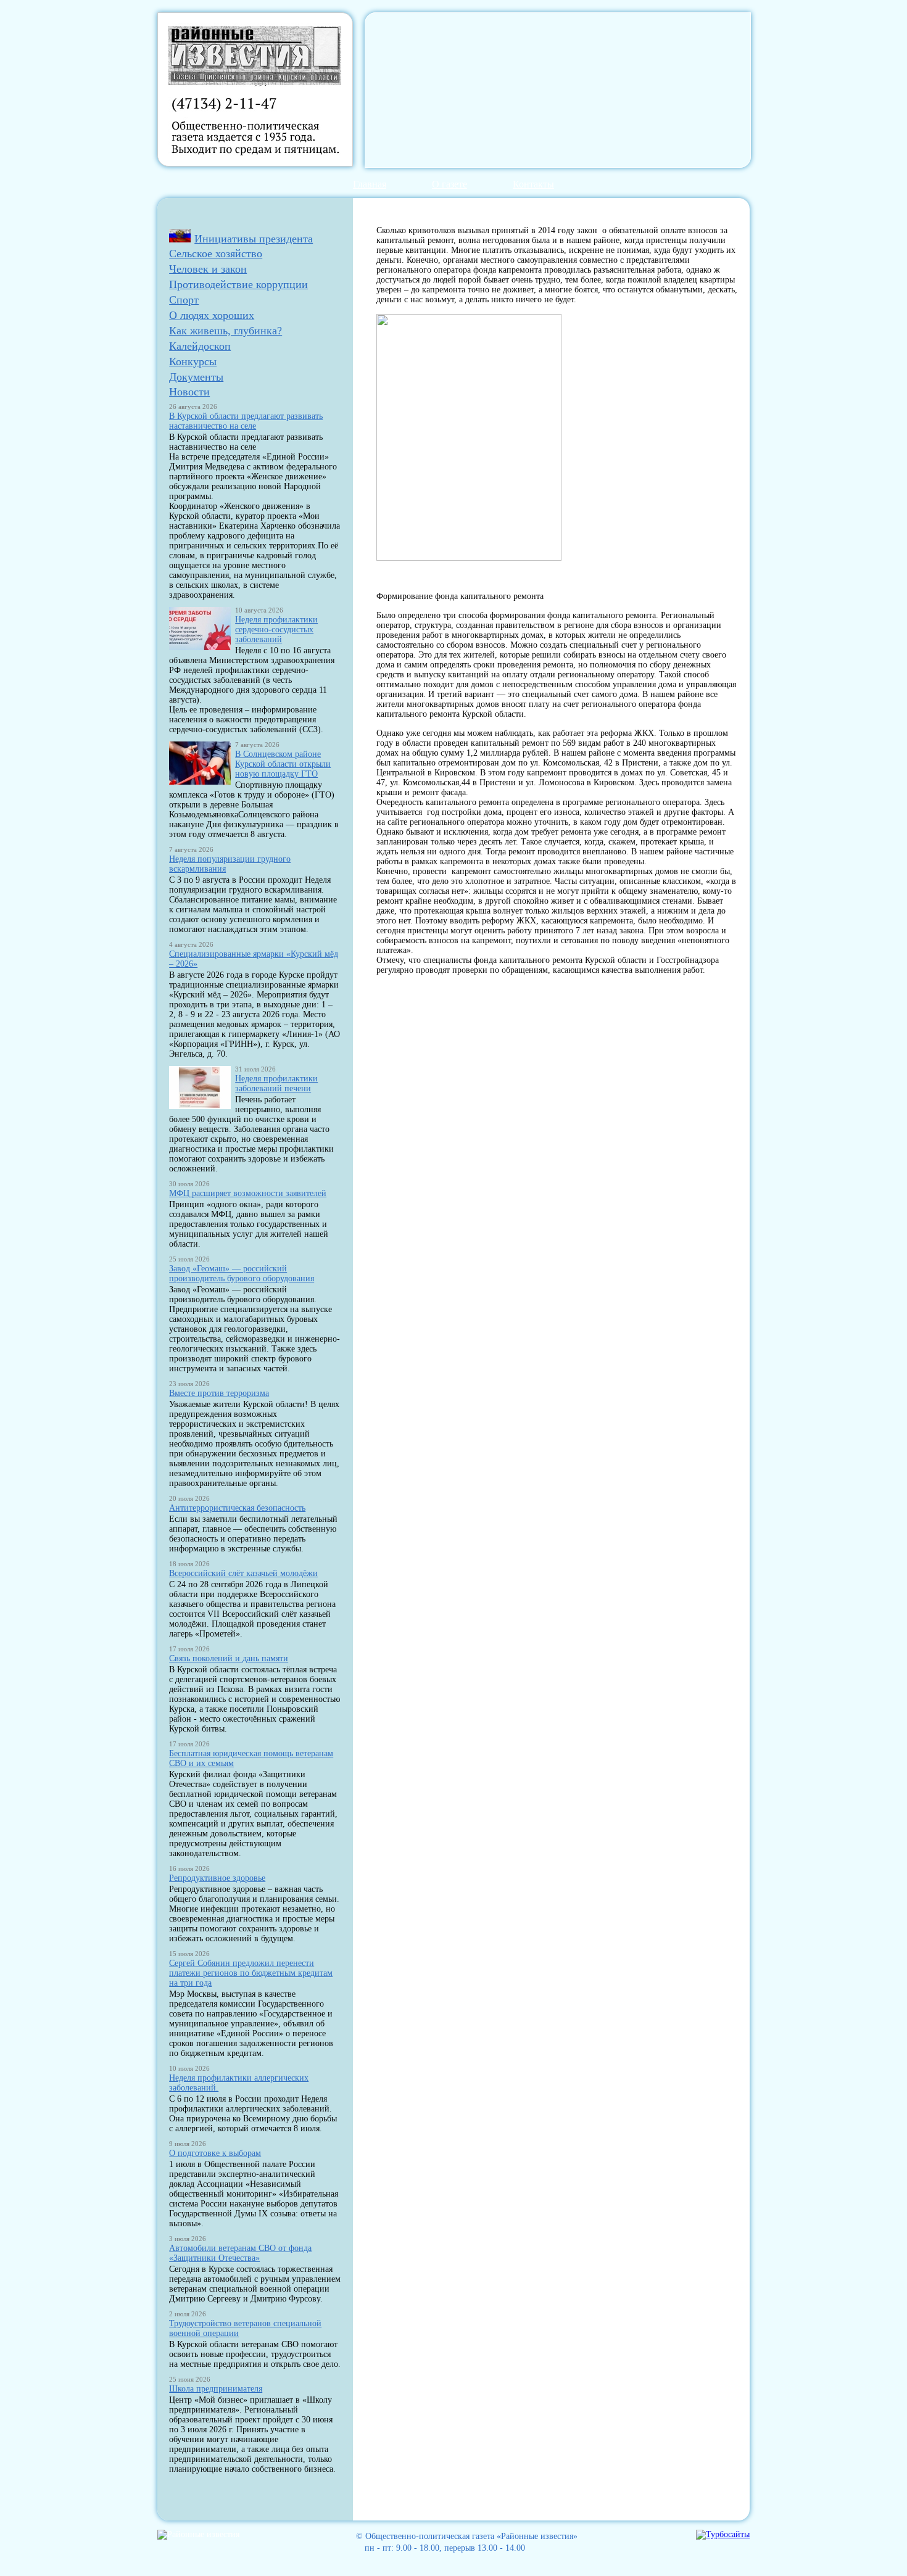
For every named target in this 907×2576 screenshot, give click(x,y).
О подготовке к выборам (215, 2153)
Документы (196, 377)
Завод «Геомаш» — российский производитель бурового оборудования (242, 1274)
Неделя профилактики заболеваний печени (276, 1084)
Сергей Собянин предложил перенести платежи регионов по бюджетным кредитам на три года (251, 1973)
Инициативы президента (254, 239)
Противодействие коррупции (238, 284)
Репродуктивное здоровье (217, 1878)
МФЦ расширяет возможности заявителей (248, 1193)
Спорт (184, 300)
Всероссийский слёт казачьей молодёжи (243, 1573)
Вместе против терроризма (219, 1393)
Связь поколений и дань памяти (229, 1658)
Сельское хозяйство (216, 254)
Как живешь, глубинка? (226, 331)
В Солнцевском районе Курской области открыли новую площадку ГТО (283, 764)
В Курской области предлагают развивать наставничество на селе (246, 421)
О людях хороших (212, 315)
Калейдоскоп (200, 346)
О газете (449, 184)
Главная (370, 184)
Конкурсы (193, 361)
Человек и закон (208, 269)
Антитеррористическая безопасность (237, 1508)
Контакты (533, 184)
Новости (189, 392)
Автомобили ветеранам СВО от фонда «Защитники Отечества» (240, 2253)
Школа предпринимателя (216, 2389)
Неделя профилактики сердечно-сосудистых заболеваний (276, 630)
